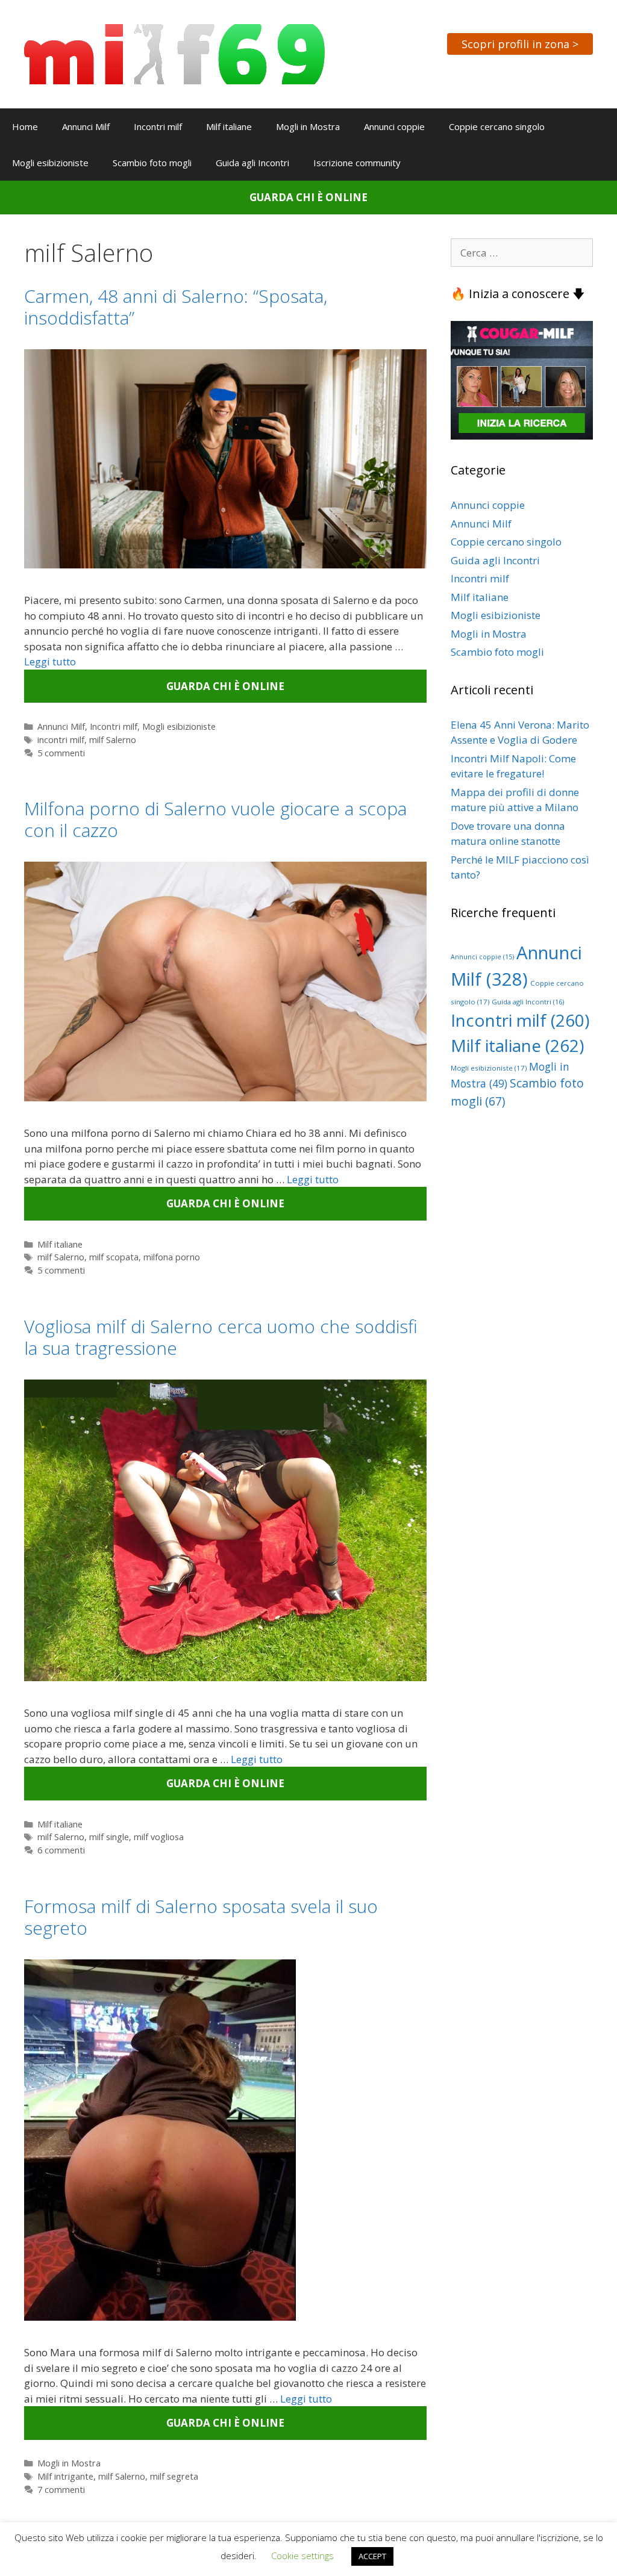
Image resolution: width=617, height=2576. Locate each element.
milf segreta (174, 2476)
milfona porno (172, 1257)
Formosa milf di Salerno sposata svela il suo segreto (201, 1917)
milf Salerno (113, 740)
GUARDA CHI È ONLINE (308, 197)
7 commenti (61, 2490)
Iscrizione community (357, 163)
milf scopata (114, 1257)
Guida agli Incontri (252, 163)
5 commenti (61, 753)
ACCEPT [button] (372, 2556)
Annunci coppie (394, 126)
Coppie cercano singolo (497, 126)
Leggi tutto (50, 661)
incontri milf (61, 740)
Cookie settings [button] (302, 2556)
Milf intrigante (65, 2476)
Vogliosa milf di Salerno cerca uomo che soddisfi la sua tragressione (221, 1337)
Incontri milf (158, 126)
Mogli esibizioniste (50, 163)
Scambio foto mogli (152, 163)
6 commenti (61, 1850)
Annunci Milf (86, 126)
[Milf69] (174, 53)
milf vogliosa (159, 1837)
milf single (109, 1837)
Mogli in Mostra (308, 126)
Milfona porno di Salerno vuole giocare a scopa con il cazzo (215, 819)
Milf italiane (229, 126)
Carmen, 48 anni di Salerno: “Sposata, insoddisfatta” (176, 307)
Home (25, 126)
